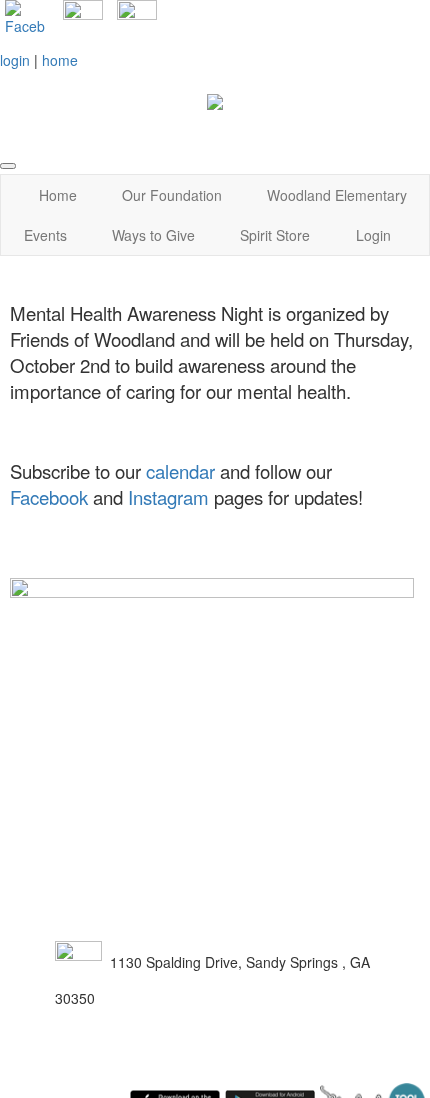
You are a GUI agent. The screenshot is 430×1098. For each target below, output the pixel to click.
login (15, 60)
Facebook (49, 497)
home (60, 60)
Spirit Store (275, 235)
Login (373, 235)
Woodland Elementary (337, 195)
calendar (180, 471)
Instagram (168, 497)
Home (58, 195)
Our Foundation (172, 195)
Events (45, 235)
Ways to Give (153, 235)
